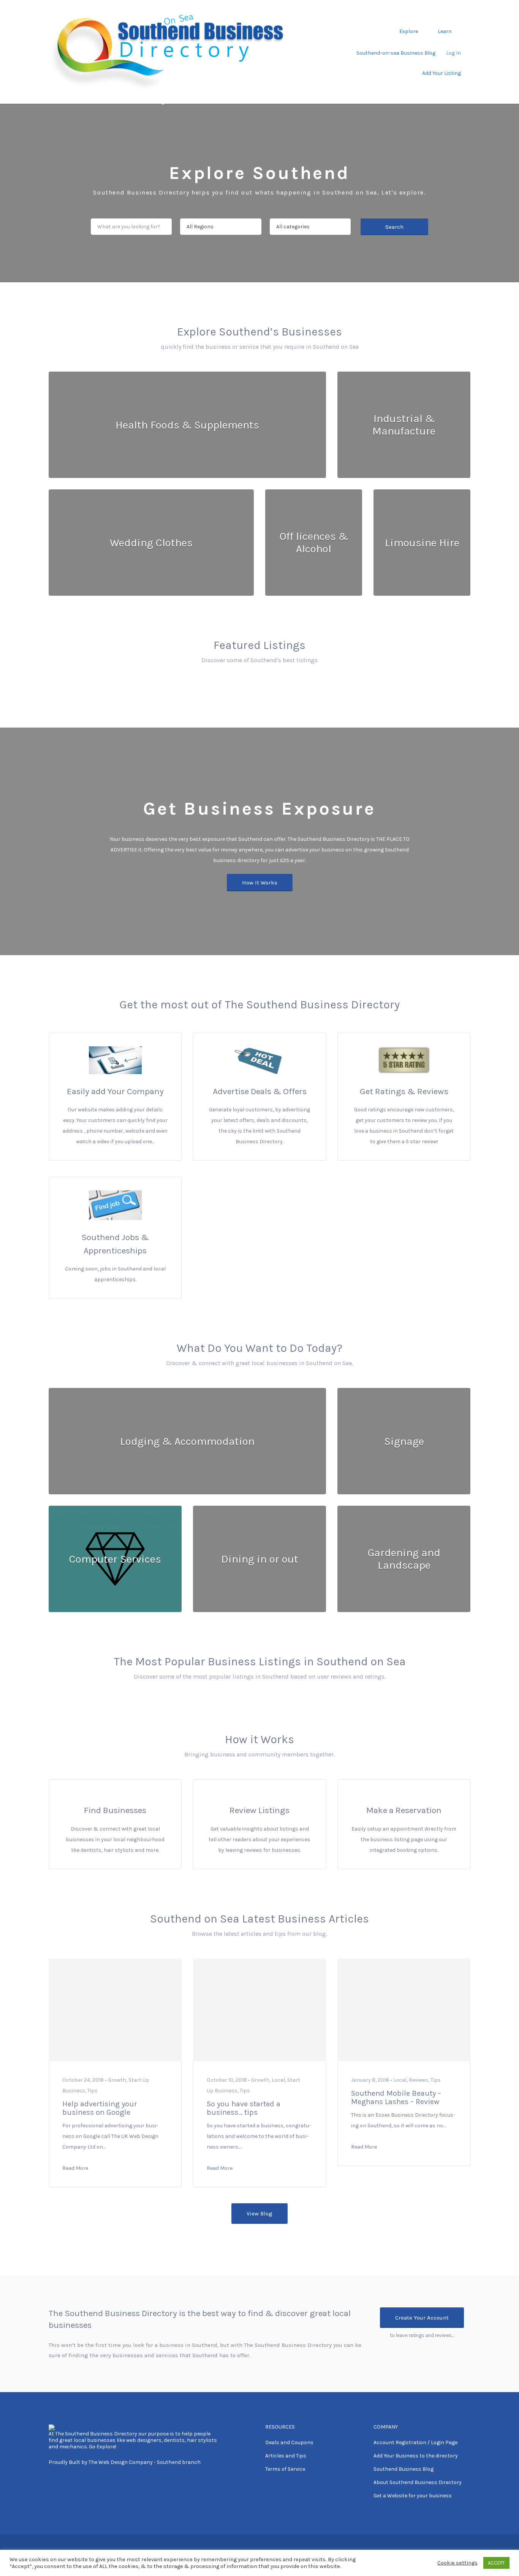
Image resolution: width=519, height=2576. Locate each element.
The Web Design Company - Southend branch (145, 2462)
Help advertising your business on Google (100, 2108)
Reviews (419, 2080)
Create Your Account (422, 2318)
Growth (117, 2080)
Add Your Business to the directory (416, 2456)
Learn (445, 31)
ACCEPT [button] (496, 2563)
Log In (453, 53)
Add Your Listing (441, 73)
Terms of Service (285, 2469)
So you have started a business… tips (244, 2108)
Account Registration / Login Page (415, 2442)
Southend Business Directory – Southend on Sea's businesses (173, 99)
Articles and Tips (286, 2456)
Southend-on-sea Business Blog (396, 53)
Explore (409, 31)
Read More (75, 2168)
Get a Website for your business (413, 2496)
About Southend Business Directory (418, 2482)
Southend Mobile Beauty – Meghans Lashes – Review (396, 2097)
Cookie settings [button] (457, 2563)
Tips (93, 2091)
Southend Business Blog (403, 2469)
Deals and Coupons (289, 2442)
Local (278, 2080)
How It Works (260, 883)
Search (394, 227)
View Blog (259, 2214)
